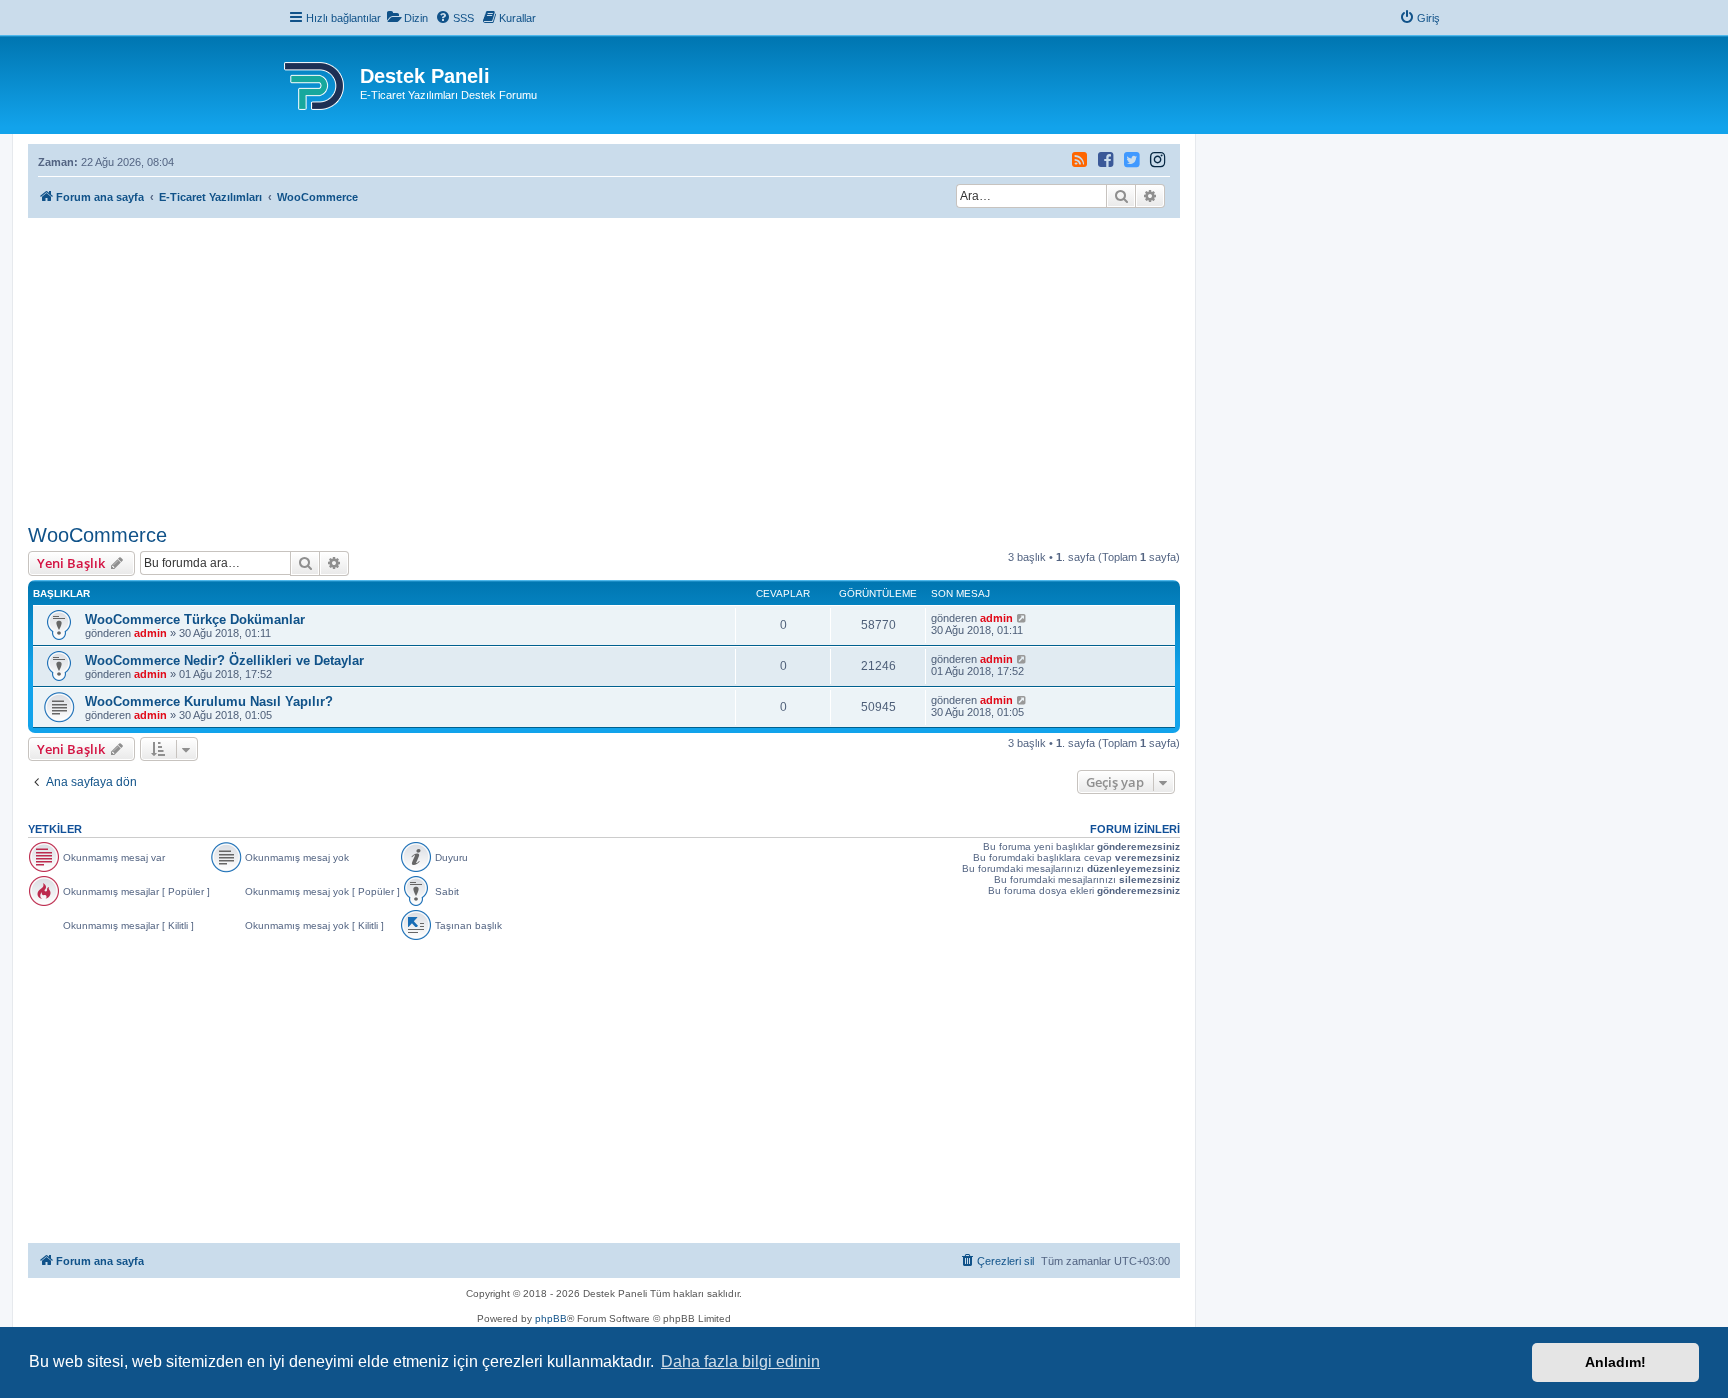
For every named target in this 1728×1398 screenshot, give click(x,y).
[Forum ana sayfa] (316, 82)
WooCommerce (97, 535)
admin (150, 633)
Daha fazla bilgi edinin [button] (740, 1361)
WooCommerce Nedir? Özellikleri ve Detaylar (224, 660)
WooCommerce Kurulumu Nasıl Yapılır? (209, 701)
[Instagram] (1106, 162)
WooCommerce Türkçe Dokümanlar (195, 619)
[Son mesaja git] (1022, 618)
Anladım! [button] (1615, 1362)
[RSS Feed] (1079, 162)
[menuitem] (407, 18)
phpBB (551, 1318)
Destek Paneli (425, 76)
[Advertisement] (604, 368)
